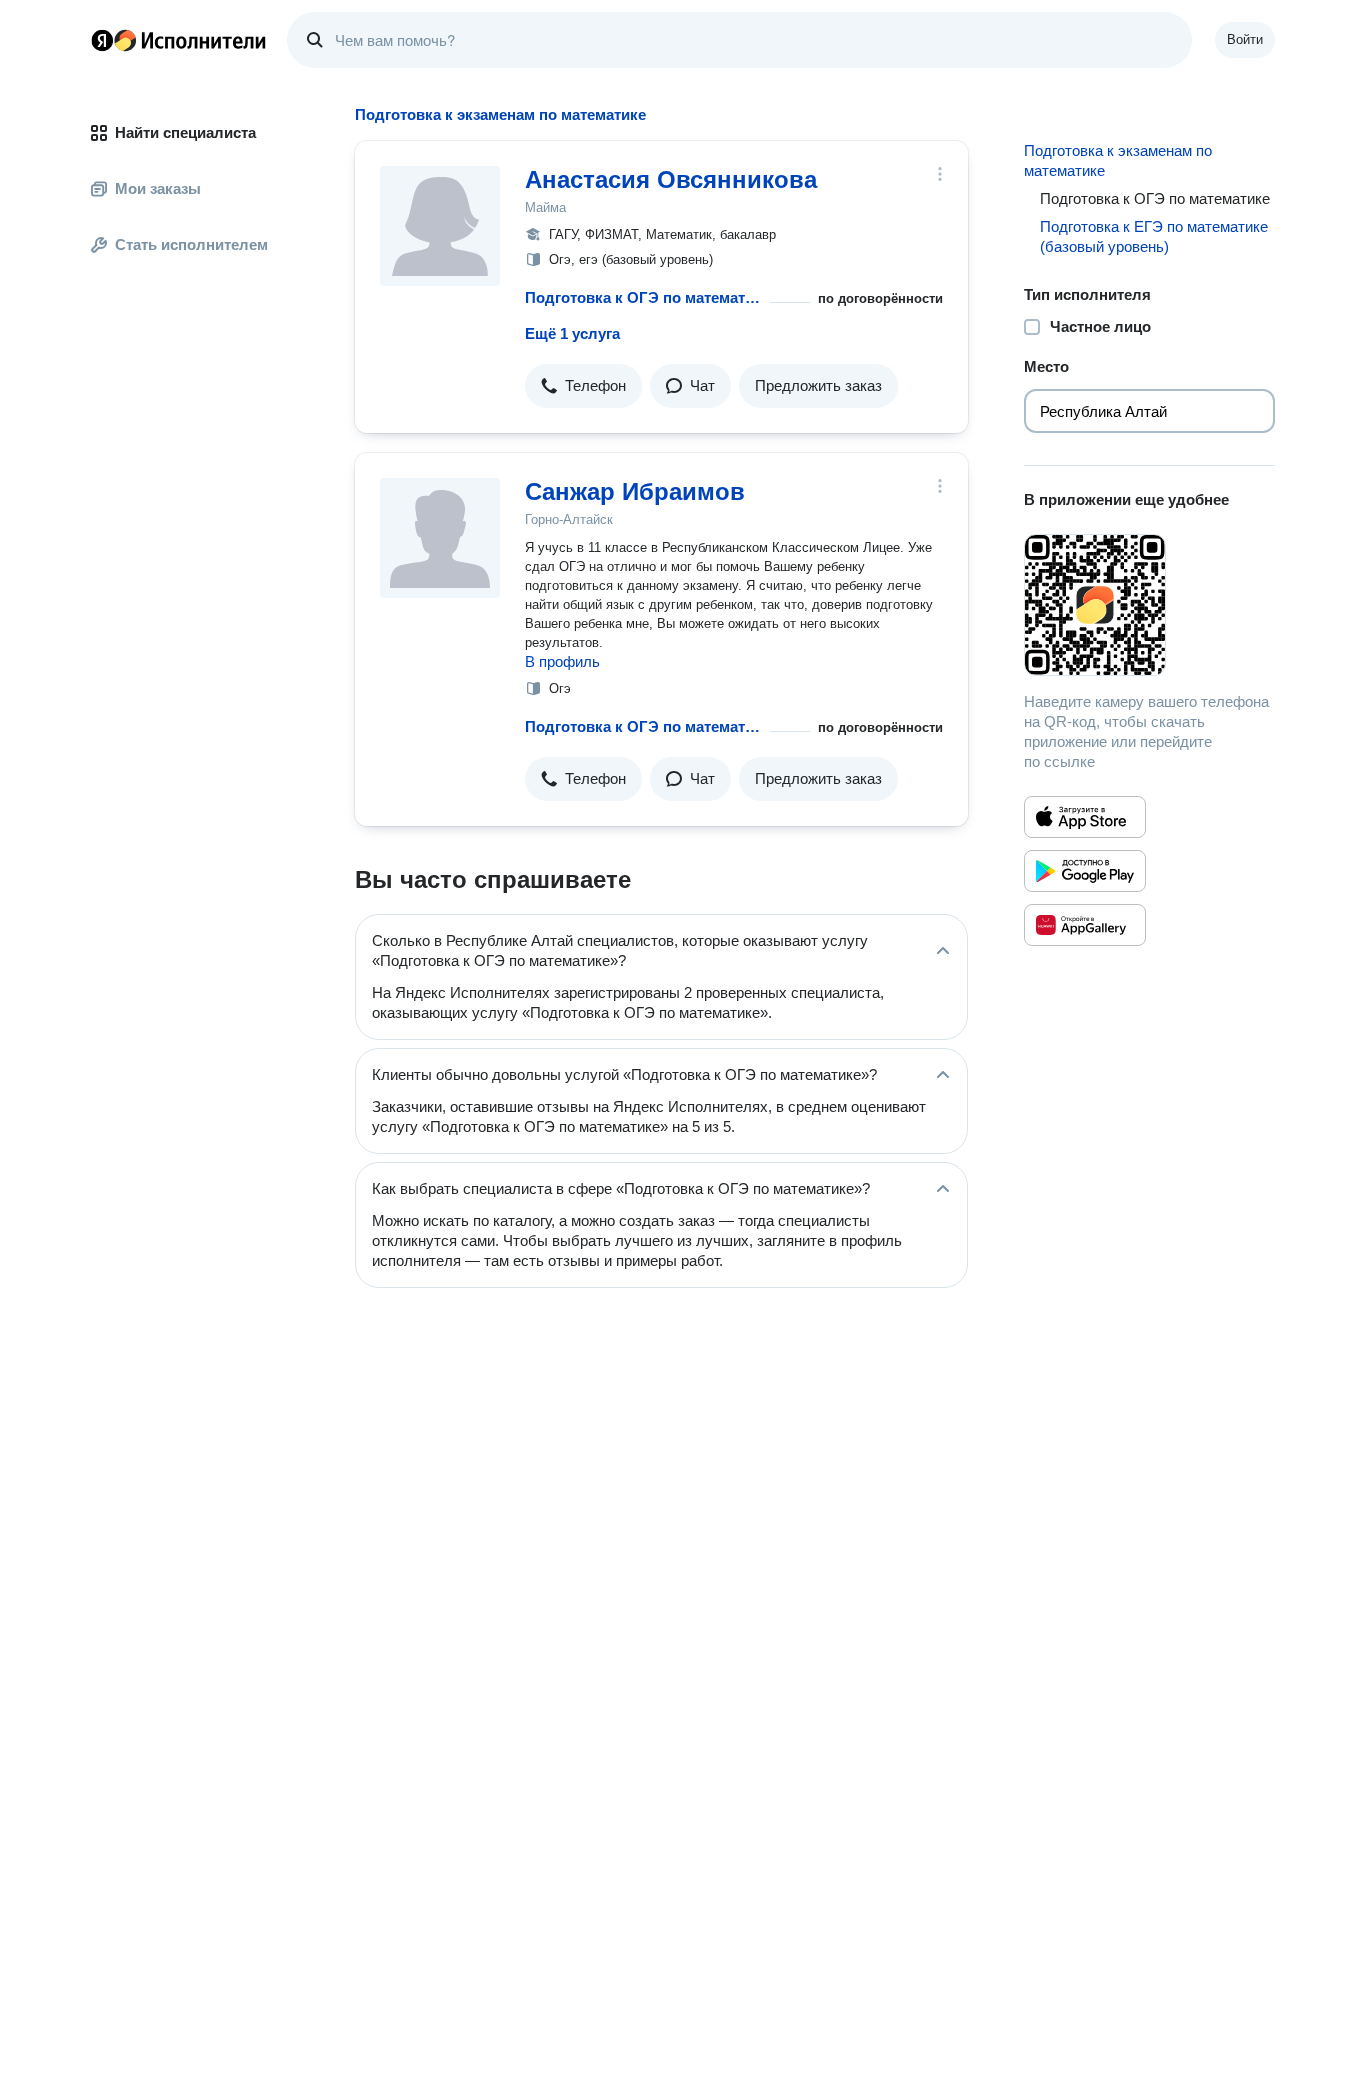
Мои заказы (158, 188)
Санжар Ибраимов (635, 491)
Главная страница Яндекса (102, 40)
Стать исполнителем (191, 244)
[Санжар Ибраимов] (440, 538)
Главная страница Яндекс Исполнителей (179, 40)
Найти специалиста (185, 132)
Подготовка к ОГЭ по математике (643, 297)
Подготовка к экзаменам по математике (1118, 160)
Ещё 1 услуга (572, 333)
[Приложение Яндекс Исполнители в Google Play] (1085, 871)
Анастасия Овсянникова (671, 179)
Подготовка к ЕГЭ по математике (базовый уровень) (1154, 236)
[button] (583, 386)
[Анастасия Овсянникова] (440, 226)
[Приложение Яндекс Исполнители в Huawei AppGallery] (1085, 925)
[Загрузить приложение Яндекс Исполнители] (1149, 605)
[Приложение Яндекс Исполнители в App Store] (1085, 817)
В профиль (562, 661)
